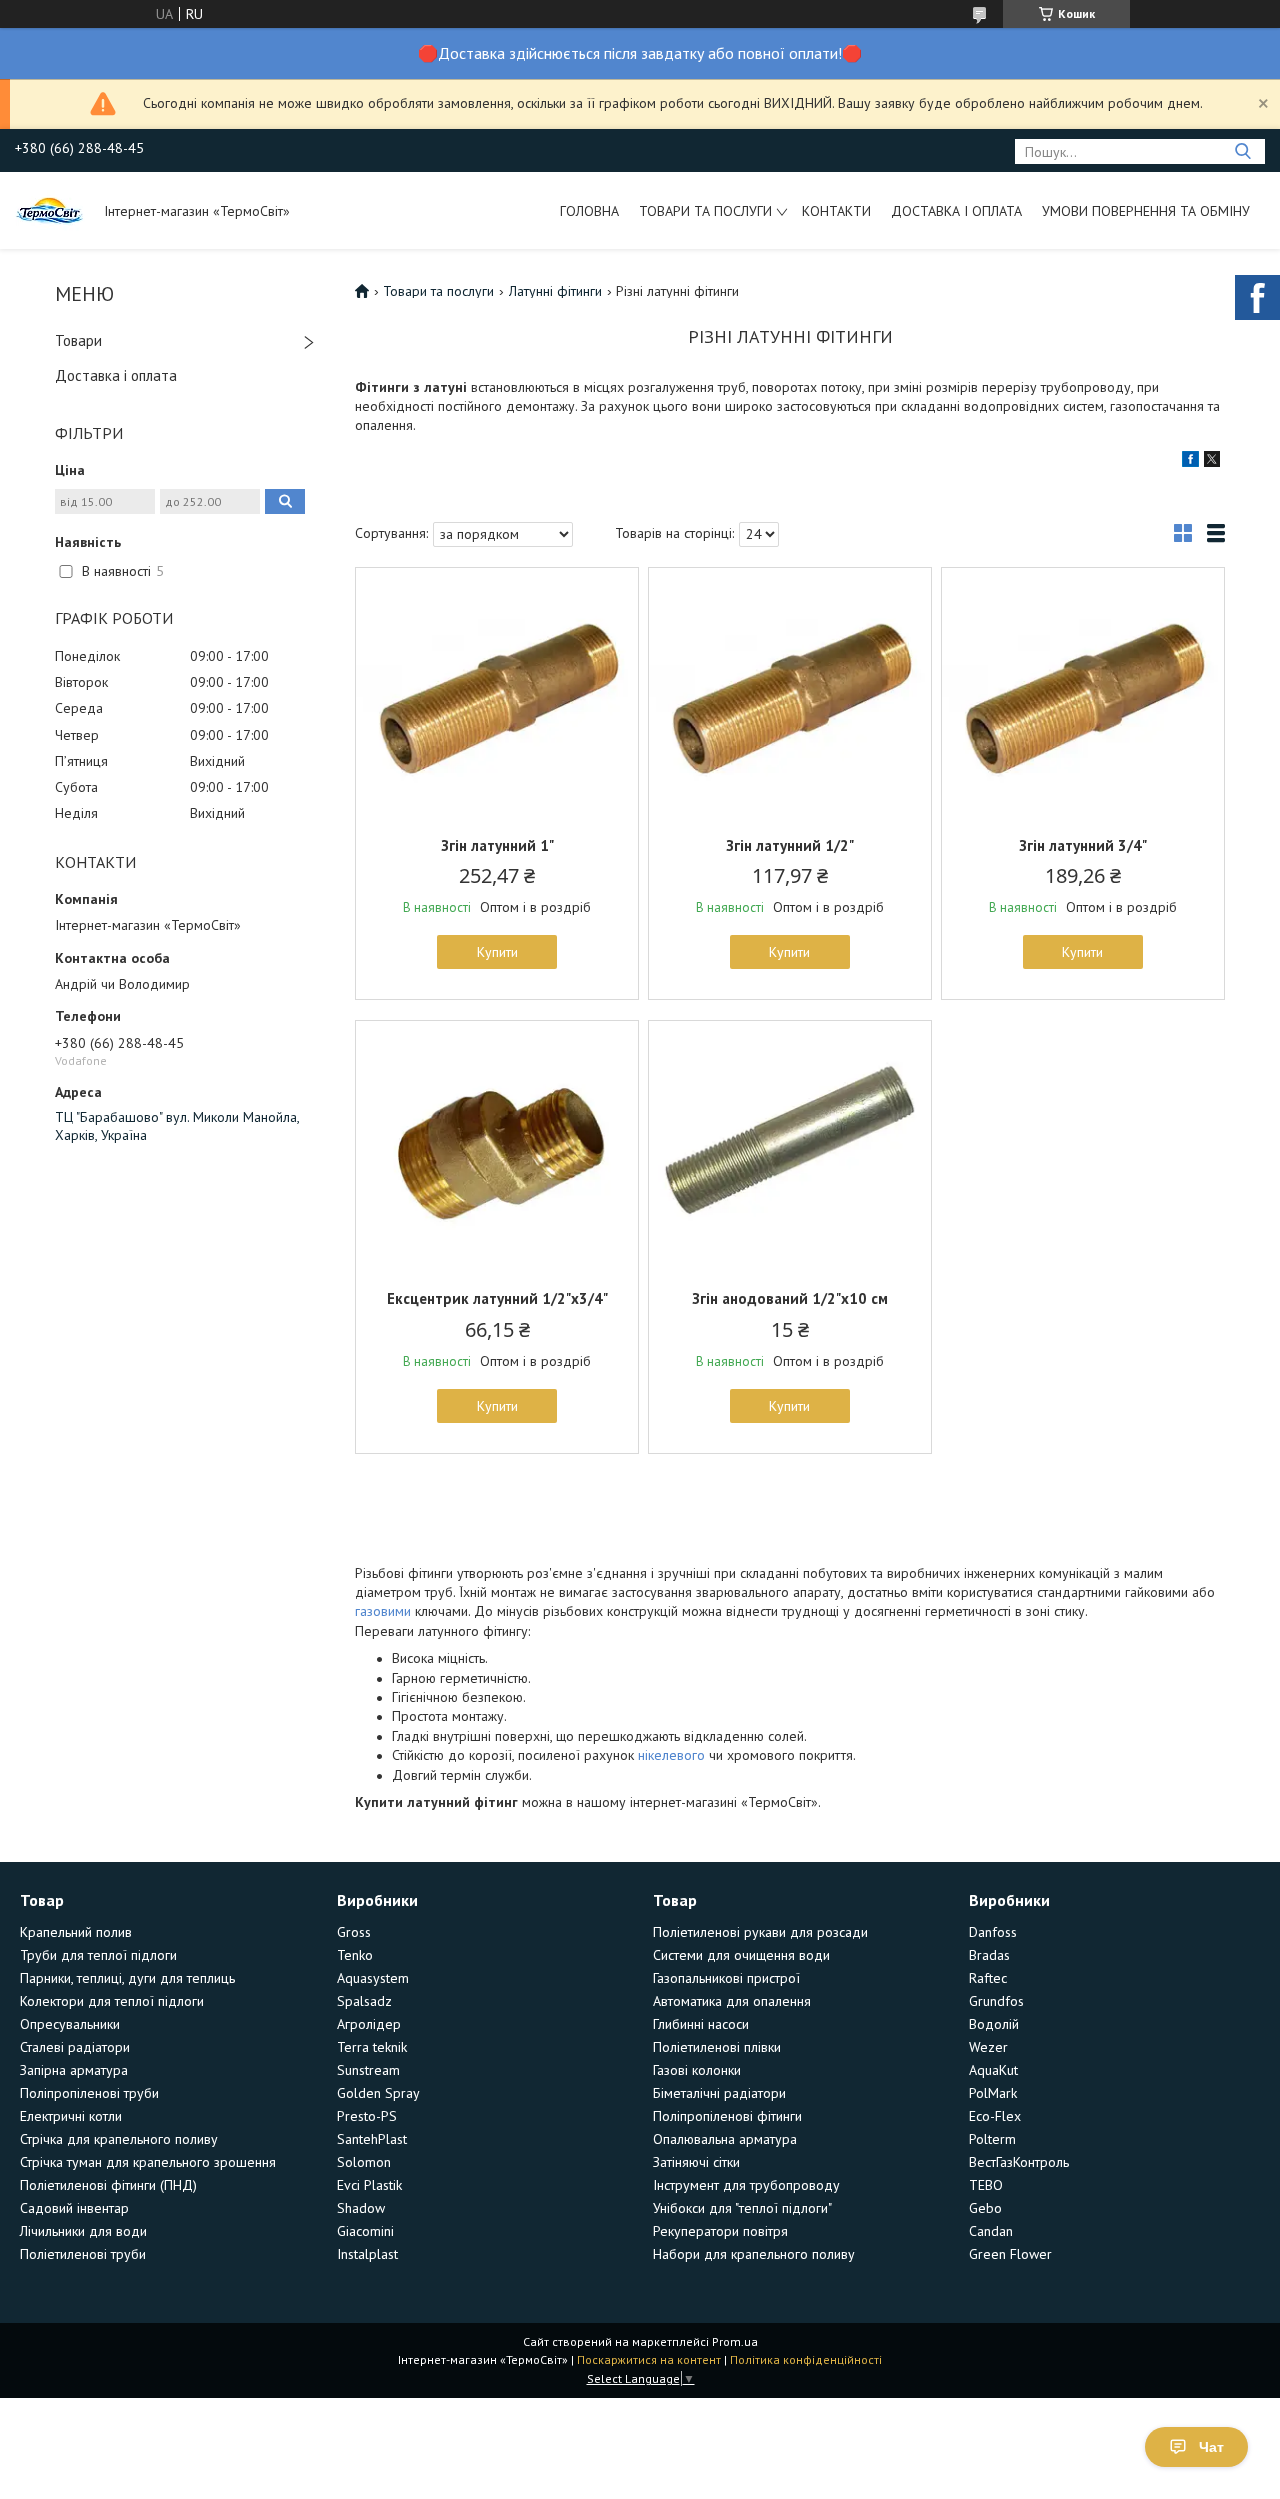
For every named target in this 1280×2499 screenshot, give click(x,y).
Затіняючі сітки (696, 2162)
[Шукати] (1242, 151)
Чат (1211, 2447)
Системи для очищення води (741, 1955)
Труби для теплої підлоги (98, 1955)
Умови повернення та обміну (1146, 211)
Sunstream (368, 2070)
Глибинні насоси (701, 2024)
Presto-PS (367, 2116)
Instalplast (367, 2254)
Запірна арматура (74, 2070)
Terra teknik (372, 2047)
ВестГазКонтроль (1019, 2162)
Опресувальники (70, 2024)
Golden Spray (378, 2093)
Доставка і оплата (956, 211)
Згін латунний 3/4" (1083, 845)
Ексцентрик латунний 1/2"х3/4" (497, 1298)
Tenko (355, 1955)
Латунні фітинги (555, 291)
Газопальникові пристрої (726, 1978)
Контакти (836, 211)
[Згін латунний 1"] (497, 693)
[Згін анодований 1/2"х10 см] (790, 1146)
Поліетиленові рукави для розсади (760, 1932)
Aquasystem (373, 1978)
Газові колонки (697, 2070)
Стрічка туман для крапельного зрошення (148, 2162)
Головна (589, 211)
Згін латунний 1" (497, 845)
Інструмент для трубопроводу (746, 2185)
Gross (354, 1932)
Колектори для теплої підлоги (112, 2001)
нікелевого (671, 1755)
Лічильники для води (83, 2231)
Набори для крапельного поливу (754, 2254)
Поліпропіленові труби (89, 2093)
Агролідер (369, 2024)
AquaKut (993, 2070)
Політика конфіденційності (806, 2359)
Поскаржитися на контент (649, 2359)
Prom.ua (735, 2341)
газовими (383, 1611)
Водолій (994, 2024)
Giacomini (365, 2231)
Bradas (989, 1955)
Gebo (985, 2208)
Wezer (988, 2047)
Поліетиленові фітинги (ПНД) (108, 2185)
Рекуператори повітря (720, 2231)
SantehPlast (372, 2139)
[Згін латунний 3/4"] (1083, 693)
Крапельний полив (76, 1932)
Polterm (992, 2139)
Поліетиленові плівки (717, 2047)
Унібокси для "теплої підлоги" (742, 2208)
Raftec (988, 1978)
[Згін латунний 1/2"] (790, 693)
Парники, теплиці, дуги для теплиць (127, 1978)
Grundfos (996, 2001)
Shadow (361, 2208)
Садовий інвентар (74, 2208)
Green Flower (1010, 2254)
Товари (78, 340)
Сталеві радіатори (75, 2047)
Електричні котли (71, 2116)
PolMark (993, 2093)
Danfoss (993, 1932)
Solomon (364, 2162)
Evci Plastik (369, 2185)
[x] (1212, 462)
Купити (497, 952)
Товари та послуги (705, 211)
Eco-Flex (995, 2116)
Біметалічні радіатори (719, 2093)
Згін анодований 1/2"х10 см (790, 1298)
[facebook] (1190, 462)
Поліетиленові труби (83, 2254)
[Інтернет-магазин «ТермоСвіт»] (50, 210)
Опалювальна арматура (725, 2139)
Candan (991, 2231)
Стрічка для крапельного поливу (119, 2139)
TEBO (986, 2185)
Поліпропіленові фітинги (727, 2116)
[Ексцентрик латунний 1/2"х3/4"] (497, 1146)
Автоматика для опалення (732, 2001)
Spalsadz (364, 2001)
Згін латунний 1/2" (790, 845)
